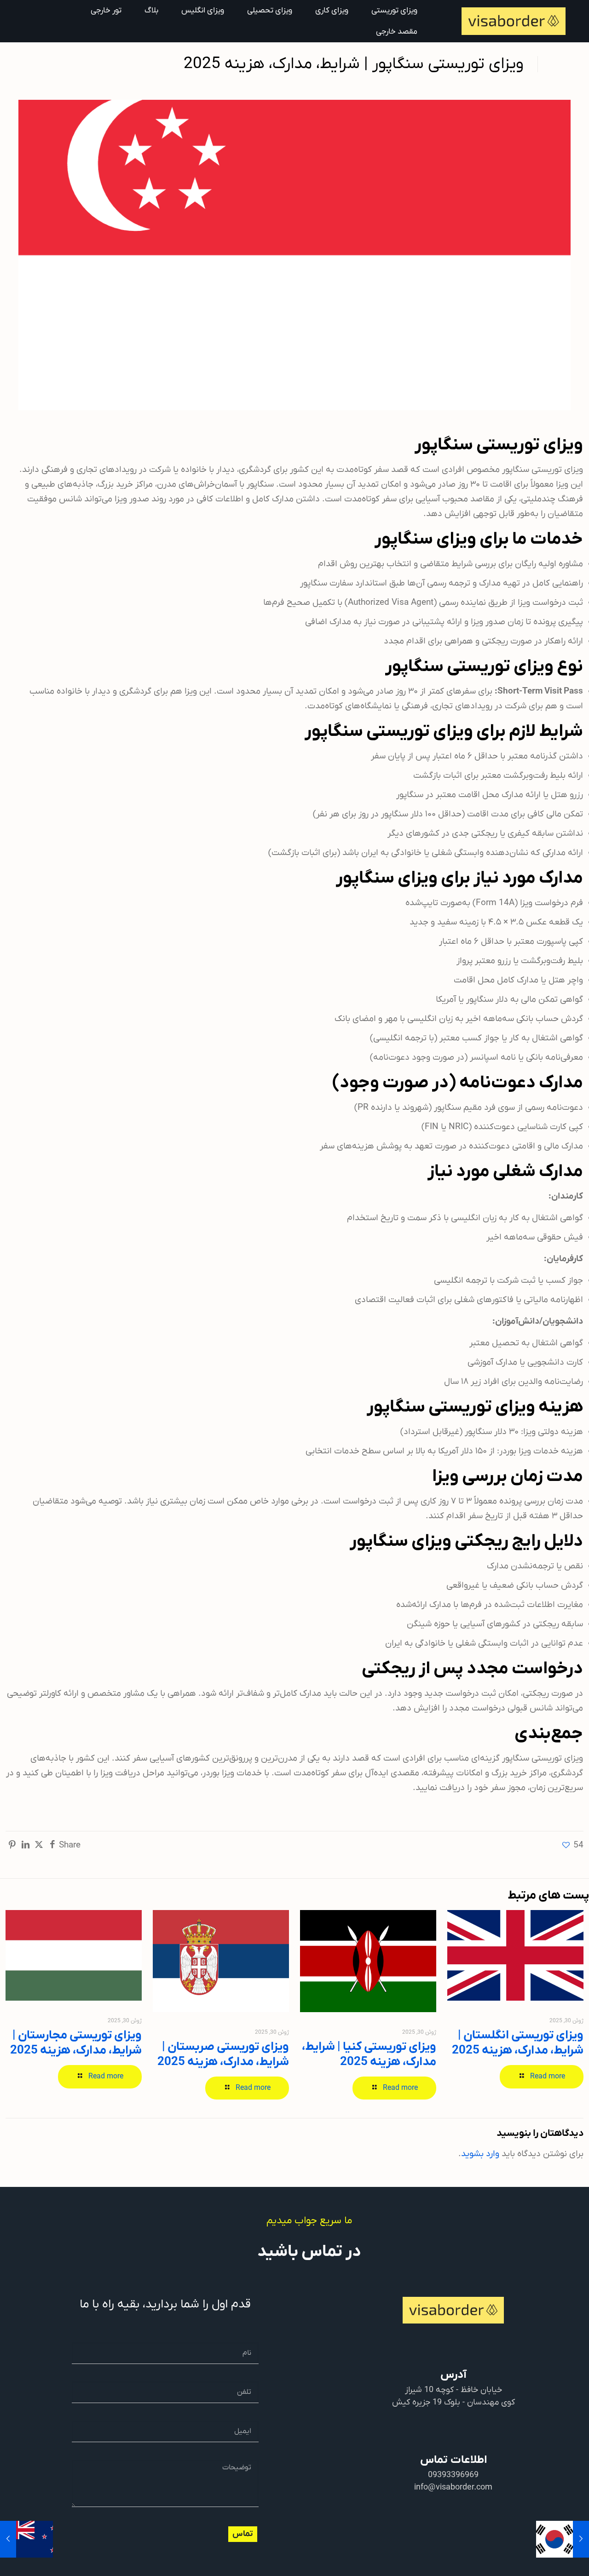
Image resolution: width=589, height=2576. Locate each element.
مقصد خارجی (397, 32)
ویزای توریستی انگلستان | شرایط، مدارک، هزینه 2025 (518, 2043)
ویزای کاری (332, 11)
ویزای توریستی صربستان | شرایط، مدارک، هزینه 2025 (223, 2054)
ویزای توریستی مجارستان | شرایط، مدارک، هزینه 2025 (76, 2043)
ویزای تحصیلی (270, 11)
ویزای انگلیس (203, 11)
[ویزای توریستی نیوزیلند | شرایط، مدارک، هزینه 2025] (8, 2539)
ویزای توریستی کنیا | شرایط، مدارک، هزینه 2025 (369, 2054)
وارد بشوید (480, 2154)
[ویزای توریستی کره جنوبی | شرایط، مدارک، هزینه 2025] (581, 2539)
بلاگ (151, 11)
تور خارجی (106, 11)
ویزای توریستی (394, 11)
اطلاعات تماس (453, 2460)
